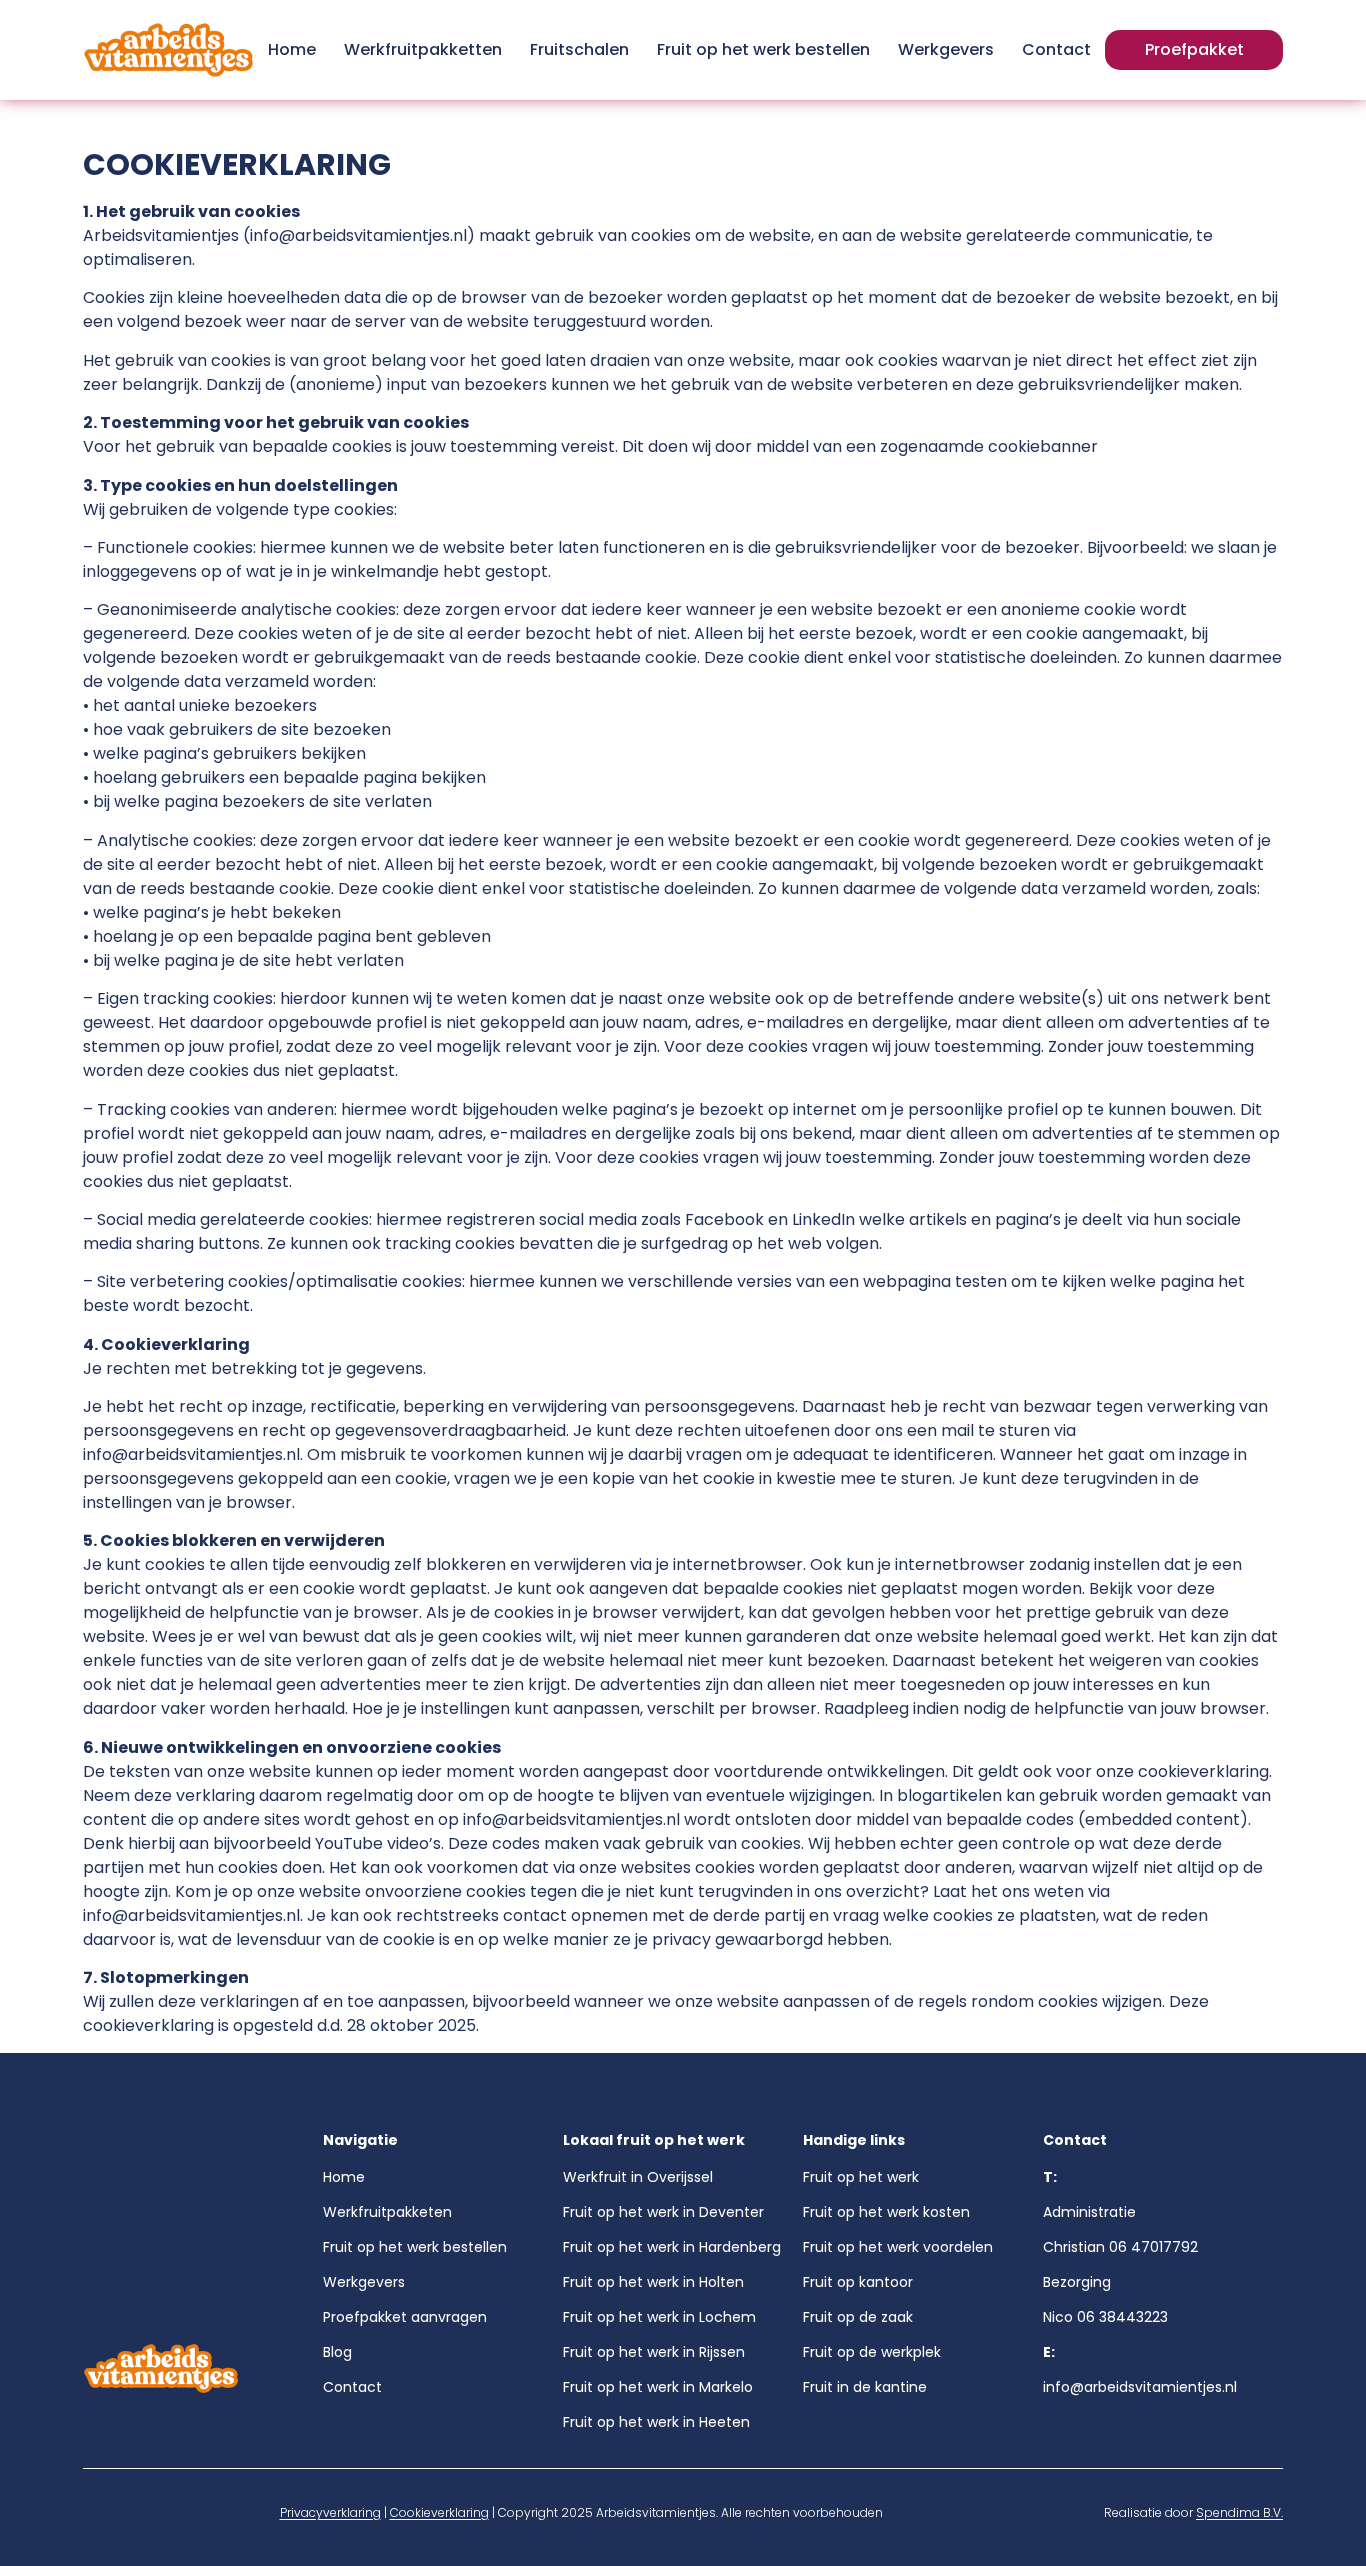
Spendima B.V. (1239, 2512)
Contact (1056, 49)
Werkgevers (946, 49)
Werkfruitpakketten (423, 49)
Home (292, 49)
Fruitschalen (579, 49)
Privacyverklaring (330, 2512)
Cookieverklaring (439, 2512)
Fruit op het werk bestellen (763, 49)
